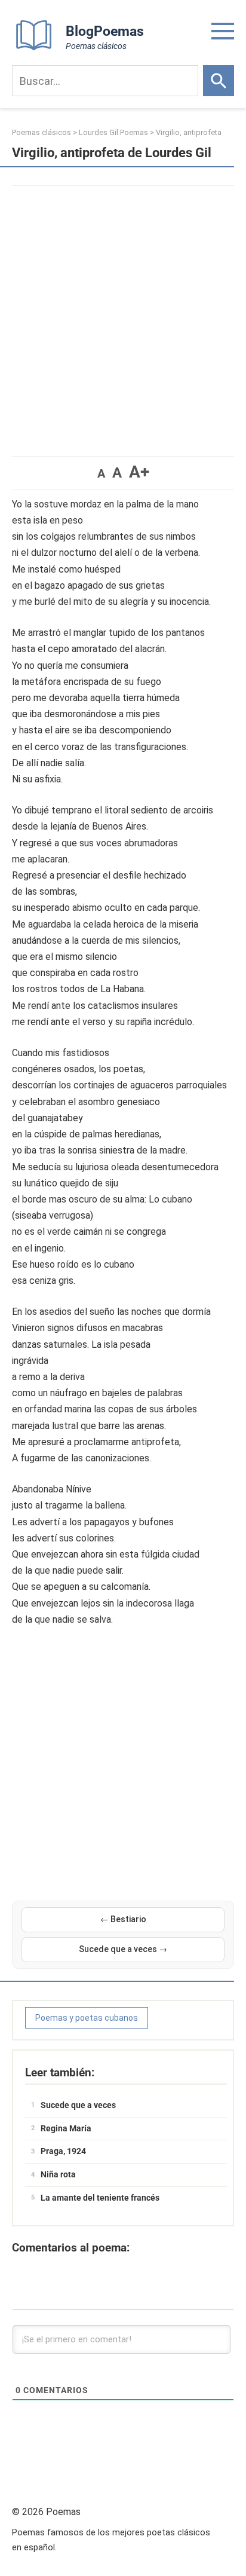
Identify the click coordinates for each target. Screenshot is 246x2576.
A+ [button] (139, 472)
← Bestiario (123, 1919)
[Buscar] (219, 81)
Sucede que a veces (78, 2105)
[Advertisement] (123, 315)
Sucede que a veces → (123, 1949)
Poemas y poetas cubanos (87, 2018)
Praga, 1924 (63, 2151)
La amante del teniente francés (100, 2198)
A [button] (101, 473)
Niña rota (58, 2174)
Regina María (66, 2128)
